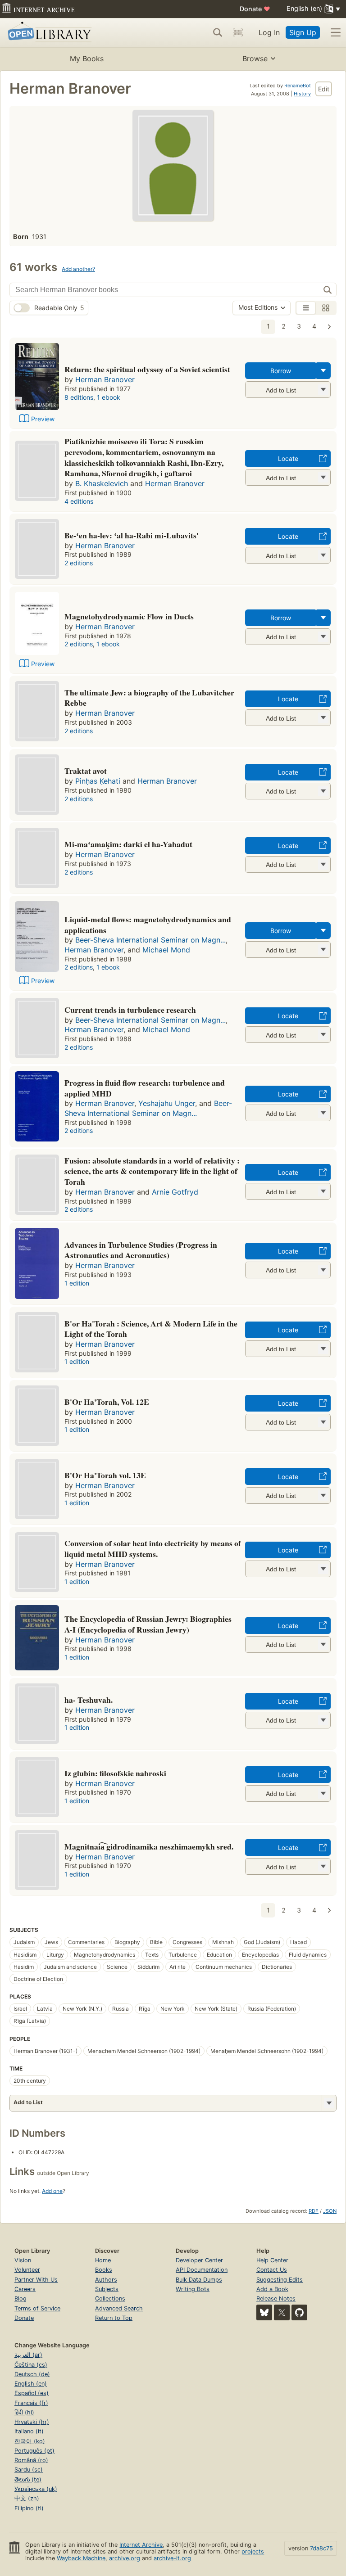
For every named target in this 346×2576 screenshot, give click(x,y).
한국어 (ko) (30, 2441)
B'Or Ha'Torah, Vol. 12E (107, 1402)
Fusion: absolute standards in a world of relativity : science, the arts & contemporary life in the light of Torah (152, 1171)
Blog (20, 2299)
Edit (324, 89)
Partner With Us (36, 2280)
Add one (52, 2191)
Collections (110, 2299)
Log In (269, 32)
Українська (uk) (36, 2489)
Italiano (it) (29, 2431)
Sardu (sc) (29, 2470)
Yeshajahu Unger (167, 1103)
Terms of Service (37, 2308)
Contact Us (272, 2270)
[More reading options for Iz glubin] (323, 1793)
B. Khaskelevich (102, 483)
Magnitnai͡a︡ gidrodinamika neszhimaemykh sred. (149, 1846)
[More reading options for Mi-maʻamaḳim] (323, 864)
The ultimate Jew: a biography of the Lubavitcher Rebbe (149, 698)
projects (253, 2551)
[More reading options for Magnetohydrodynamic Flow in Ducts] (323, 637)
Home (103, 2260)
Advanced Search (119, 2308)
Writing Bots (193, 2289)
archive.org (125, 2558)
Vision (23, 2260)
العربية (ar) (28, 2355)
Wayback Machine (81, 2558)
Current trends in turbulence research (130, 1010)
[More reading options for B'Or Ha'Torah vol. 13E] (323, 1496)
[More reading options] (323, 371)
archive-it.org (172, 2558)
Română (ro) (31, 2460)
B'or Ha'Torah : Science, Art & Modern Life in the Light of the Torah (151, 1329)
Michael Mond (166, 950)
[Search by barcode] (238, 32)
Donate (255, 9)
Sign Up (303, 32)
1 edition (77, 1283)
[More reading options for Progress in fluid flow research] (323, 1113)
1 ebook (109, 397)
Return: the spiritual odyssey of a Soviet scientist (147, 369)
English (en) (31, 2384)
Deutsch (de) (32, 2374)
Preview (43, 419)
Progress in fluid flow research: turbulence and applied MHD (145, 1088)
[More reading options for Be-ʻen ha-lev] (323, 555)
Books (104, 2270)
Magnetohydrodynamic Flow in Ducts (129, 616)
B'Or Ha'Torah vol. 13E (105, 1475)
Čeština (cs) (31, 2365)
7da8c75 (321, 2548)
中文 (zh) (27, 2498)
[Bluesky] (264, 2312)
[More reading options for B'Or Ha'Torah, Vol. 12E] (323, 1422)
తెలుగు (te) (28, 2479)
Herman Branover (105, 379)
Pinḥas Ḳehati (98, 781)
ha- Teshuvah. (89, 1700)
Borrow (281, 371)
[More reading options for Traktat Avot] (323, 791)
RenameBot (298, 86)
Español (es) (32, 2393)
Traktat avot (86, 771)
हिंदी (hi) (24, 2412)
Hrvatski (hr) (32, 2422)
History (302, 94)
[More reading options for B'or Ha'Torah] (323, 1349)
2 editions (79, 563)
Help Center (272, 2260)
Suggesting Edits (280, 2280)
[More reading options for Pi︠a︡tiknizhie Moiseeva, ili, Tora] (323, 477)
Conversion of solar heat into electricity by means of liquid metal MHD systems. (153, 1548)
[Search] (218, 32)
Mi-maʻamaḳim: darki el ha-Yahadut (128, 844)
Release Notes (276, 2299)
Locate (288, 458)
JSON (330, 2211)
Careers (25, 2289)
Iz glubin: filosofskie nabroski (115, 1773)
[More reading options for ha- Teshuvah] (323, 1720)
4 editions (79, 501)
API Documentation (202, 2270)
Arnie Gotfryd (175, 1192)
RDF (314, 2211)
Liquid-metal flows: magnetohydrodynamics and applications (148, 925)
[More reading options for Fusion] (323, 1191)
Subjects (107, 2289)
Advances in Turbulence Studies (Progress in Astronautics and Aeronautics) (141, 1250)
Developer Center (199, 2260)
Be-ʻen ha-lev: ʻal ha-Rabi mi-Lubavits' (132, 535)
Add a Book (272, 2289)
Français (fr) (31, 2403)
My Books (87, 59)
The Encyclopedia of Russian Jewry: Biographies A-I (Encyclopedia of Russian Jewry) (148, 1624)
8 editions (79, 397)
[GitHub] (299, 2312)
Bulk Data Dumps (199, 2280)
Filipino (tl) (29, 2508)
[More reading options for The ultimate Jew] (323, 718)
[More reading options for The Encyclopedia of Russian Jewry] (323, 1644)
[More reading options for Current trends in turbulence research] (323, 1035)
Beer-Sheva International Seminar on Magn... (150, 940)
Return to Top (114, 2318)
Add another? (78, 269)
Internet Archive (141, 2545)
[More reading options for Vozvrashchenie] (323, 390)
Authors (106, 2280)
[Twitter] (282, 2312)
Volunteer (27, 2270)
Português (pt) (34, 2451)
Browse (255, 59)
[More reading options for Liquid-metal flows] (323, 950)
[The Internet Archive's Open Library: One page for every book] (48, 33)
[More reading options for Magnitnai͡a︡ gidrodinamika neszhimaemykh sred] (323, 1866)
